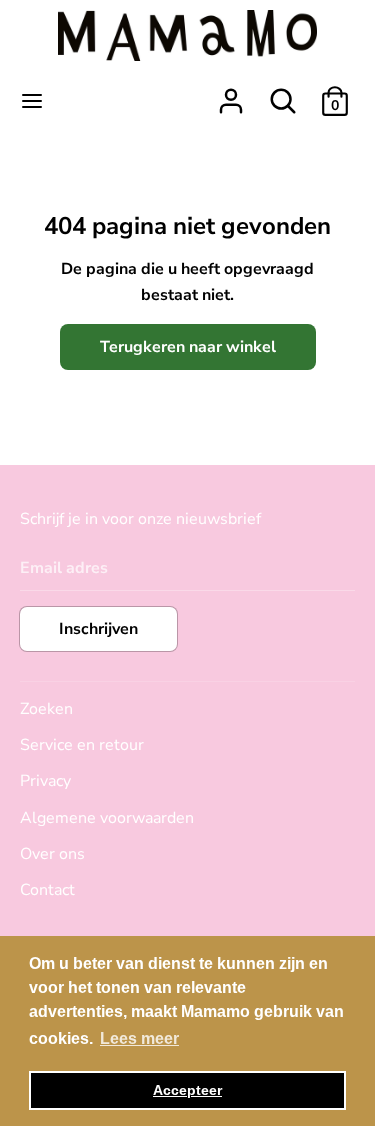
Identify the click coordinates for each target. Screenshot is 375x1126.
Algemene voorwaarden (107, 818)
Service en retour (82, 745)
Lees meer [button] (139, 1038)
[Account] (231, 93)
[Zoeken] (283, 93)
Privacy (45, 781)
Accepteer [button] (187, 1090)
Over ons (52, 854)
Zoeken (46, 709)
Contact (47, 890)
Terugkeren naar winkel (188, 347)
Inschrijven (98, 629)
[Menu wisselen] (32, 101)
